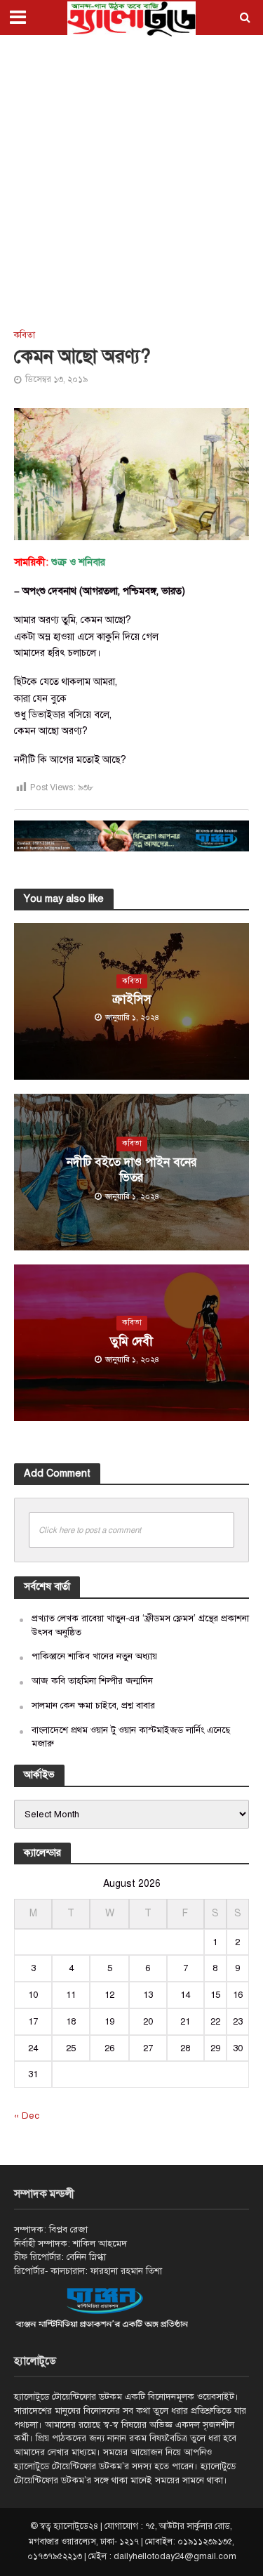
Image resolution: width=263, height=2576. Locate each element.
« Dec (27, 2116)
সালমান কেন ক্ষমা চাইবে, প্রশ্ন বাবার (93, 1705)
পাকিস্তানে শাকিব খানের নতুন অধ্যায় (94, 1656)
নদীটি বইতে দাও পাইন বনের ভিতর (132, 1170)
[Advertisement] (131, 181)
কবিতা (25, 335)
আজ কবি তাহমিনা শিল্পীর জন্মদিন (92, 1681)
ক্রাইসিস (132, 999)
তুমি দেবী (131, 1341)
